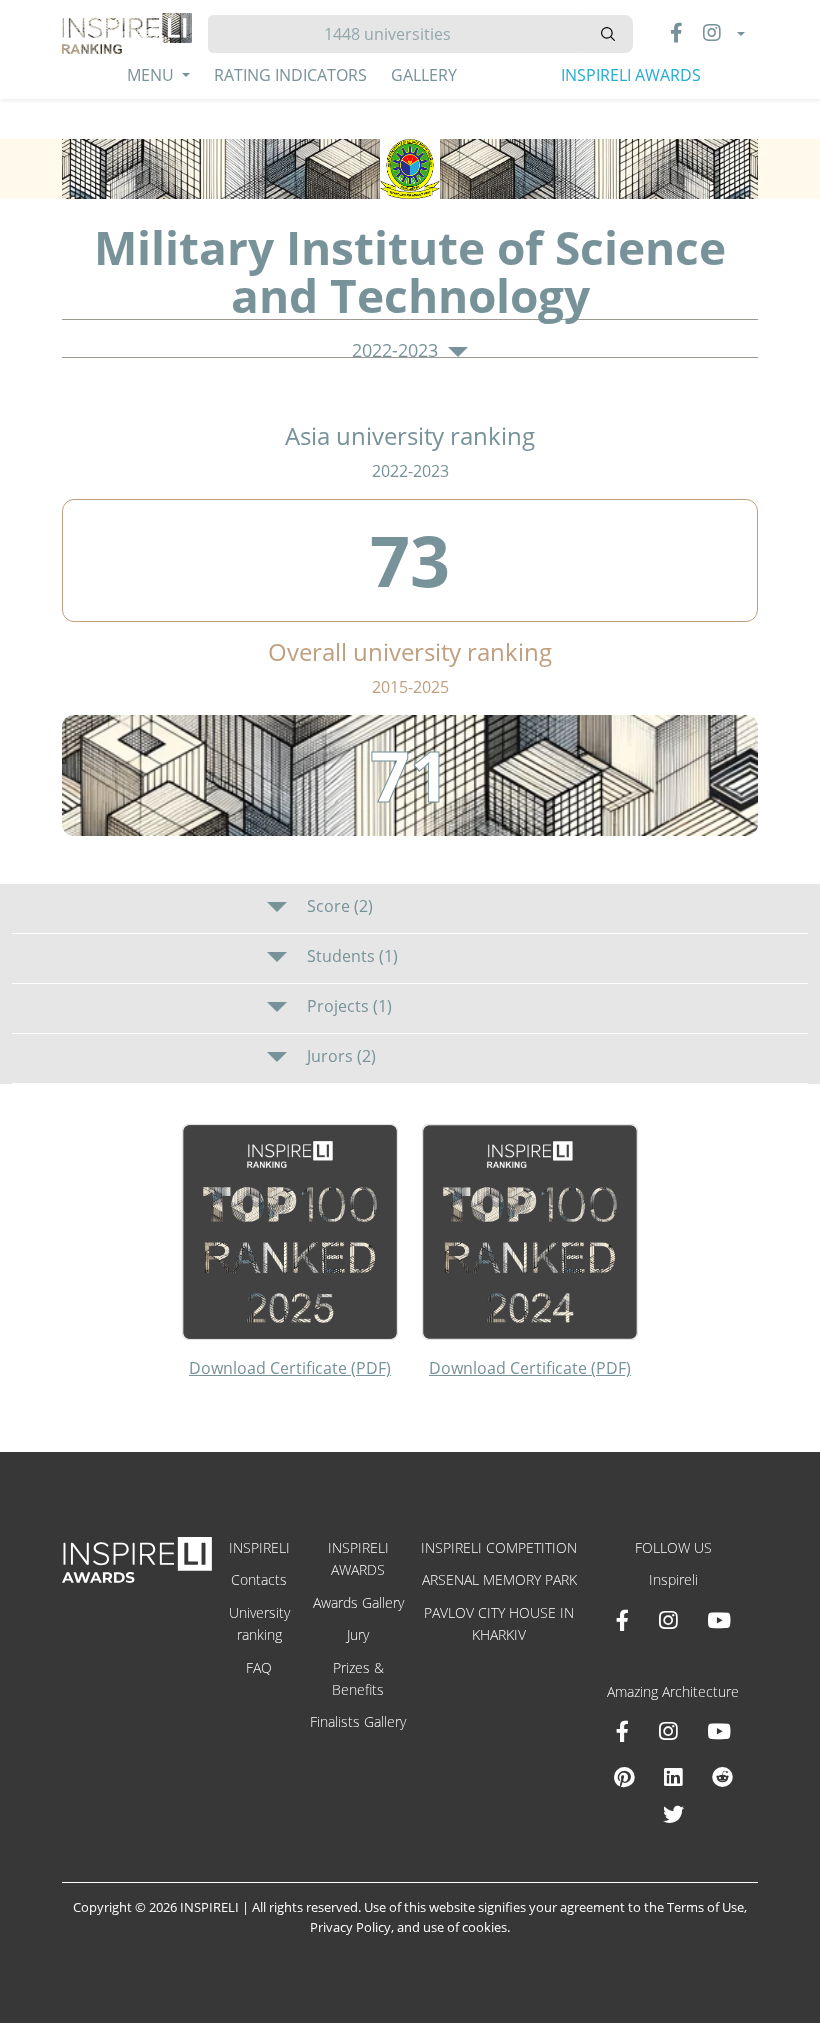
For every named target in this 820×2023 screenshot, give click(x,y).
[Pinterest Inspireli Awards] (624, 1777)
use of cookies (465, 1927)
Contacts (259, 1579)
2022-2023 (397, 351)
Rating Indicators (290, 75)
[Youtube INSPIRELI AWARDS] (719, 1620)
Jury (358, 1634)
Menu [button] (152, 75)
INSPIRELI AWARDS (631, 75)
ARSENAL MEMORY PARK (499, 1579)
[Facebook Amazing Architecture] (622, 1731)
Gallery (424, 75)
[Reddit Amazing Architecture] (722, 1777)
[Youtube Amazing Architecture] (719, 1731)
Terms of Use (705, 1907)
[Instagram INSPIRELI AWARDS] (668, 1620)
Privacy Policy (350, 1927)
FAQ (259, 1667)
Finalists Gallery (358, 1721)
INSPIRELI (259, 1547)
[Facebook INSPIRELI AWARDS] (622, 1620)
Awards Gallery (358, 1602)
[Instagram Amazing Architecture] (668, 1731)
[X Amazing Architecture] (673, 1814)
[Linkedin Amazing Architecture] (673, 1777)
